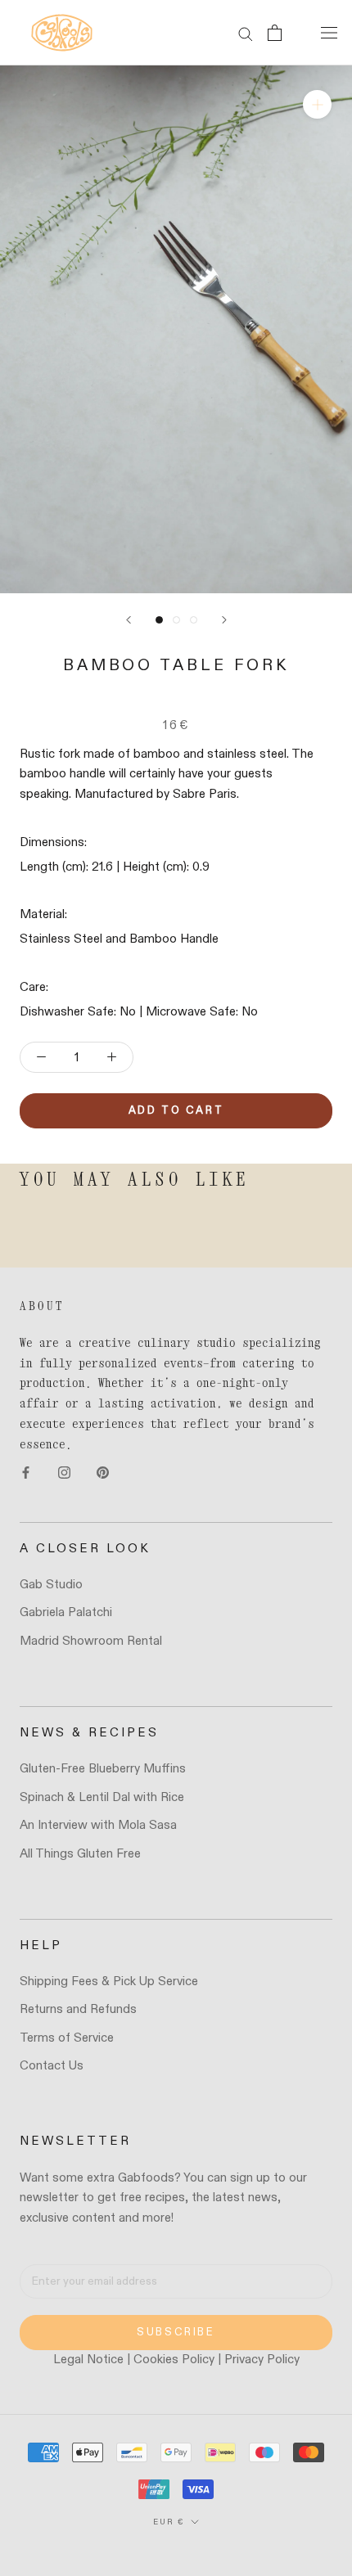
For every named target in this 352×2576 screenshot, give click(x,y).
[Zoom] (317, 104)
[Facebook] (26, 1473)
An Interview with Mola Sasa (98, 1825)
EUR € (169, 2522)
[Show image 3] (194, 620)
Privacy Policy (262, 2360)
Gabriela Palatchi (66, 1612)
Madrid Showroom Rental (91, 1641)
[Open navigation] (329, 33)
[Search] (246, 33)
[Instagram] (64, 1473)
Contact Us (52, 2066)
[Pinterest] (103, 1473)
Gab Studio (51, 1585)
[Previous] (129, 620)
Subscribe (176, 2333)
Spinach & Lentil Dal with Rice (102, 1797)
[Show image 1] (159, 620)
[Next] (224, 620)
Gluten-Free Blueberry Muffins (103, 1769)
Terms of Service (67, 2038)
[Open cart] (275, 33)
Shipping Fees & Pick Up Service (109, 1982)
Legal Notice (88, 2360)
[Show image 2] (176, 620)
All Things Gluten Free (80, 1854)
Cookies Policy (174, 2360)
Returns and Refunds (78, 2009)
